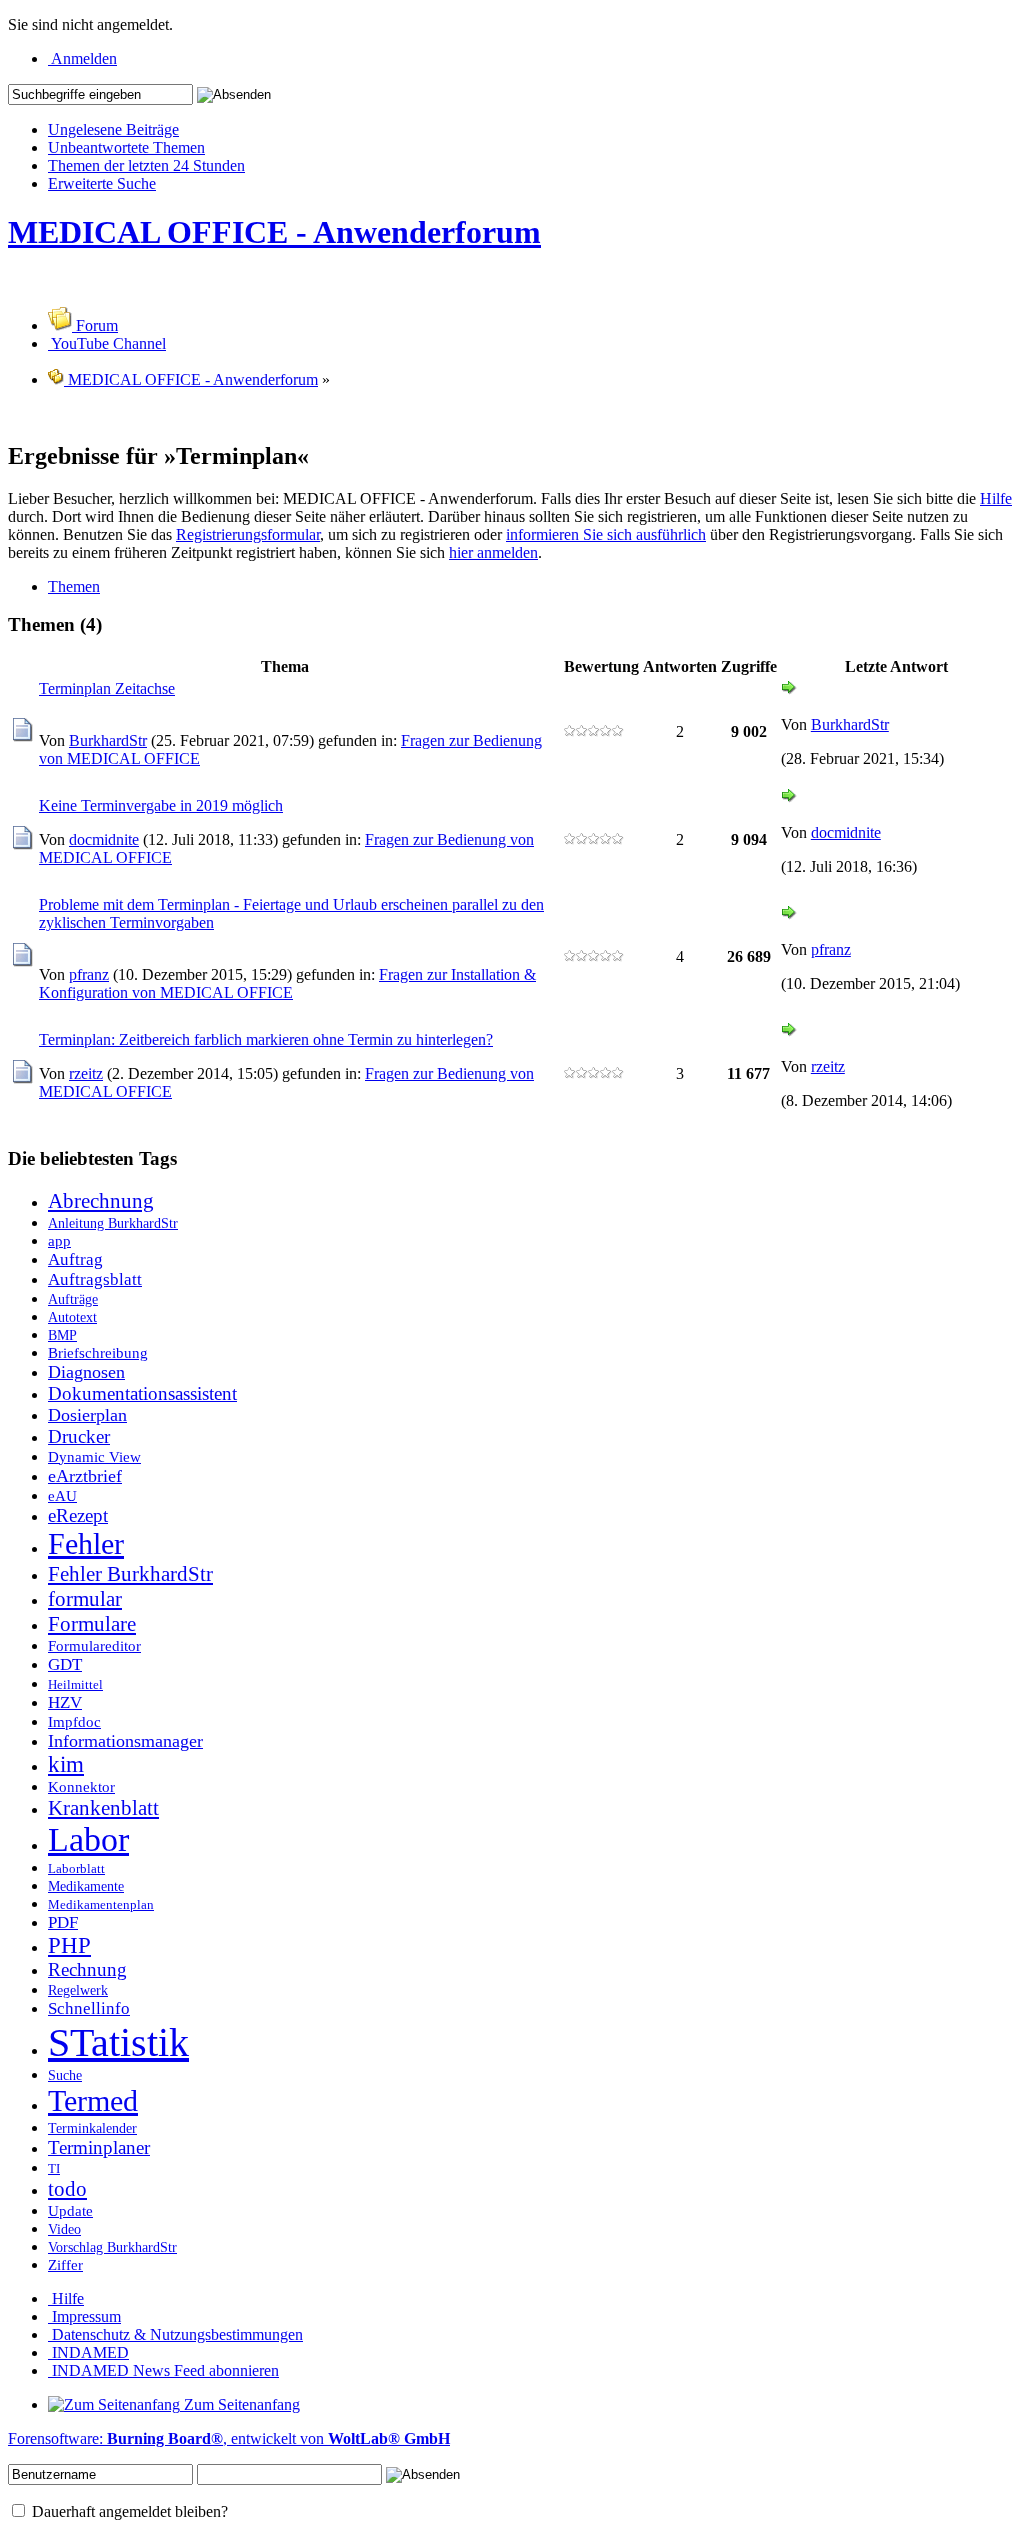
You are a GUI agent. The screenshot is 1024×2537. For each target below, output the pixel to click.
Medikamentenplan (101, 1905)
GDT (65, 1664)
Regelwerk (78, 1990)
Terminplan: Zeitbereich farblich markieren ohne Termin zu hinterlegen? (266, 1039)
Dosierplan (87, 1415)
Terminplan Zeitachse (107, 688)
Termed (93, 2101)
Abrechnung (101, 1201)
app (59, 1240)
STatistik (118, 2042)
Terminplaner (99, 2147)
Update (70, 2210)
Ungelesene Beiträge (113, 129)
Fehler (86, 1544)
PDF (63, 1922)
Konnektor (81, 1786)
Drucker (79, 1436)
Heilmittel (75, 1685)
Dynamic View (94, 1456)
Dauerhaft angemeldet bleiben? (128, 2511)
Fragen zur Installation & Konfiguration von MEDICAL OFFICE (287, 983)
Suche (65, 2075)
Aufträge (73, 1299)
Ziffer (65, 2264)
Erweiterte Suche (102, 183)
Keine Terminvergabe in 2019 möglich (161, 805)
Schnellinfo (89, 2008)
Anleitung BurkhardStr (113, 1223)
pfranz (89, 974)
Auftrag (75, 1259)
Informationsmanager (125, 1741)
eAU (62, 1495)
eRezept (78, 1515)
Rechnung (87, 1969)
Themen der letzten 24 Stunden (146, 165)
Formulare (92, 1624)
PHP (69, 1945)
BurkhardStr (108, 740)
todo (67, 2189)
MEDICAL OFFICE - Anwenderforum (274, 232)
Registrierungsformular (248, 534)
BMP (62, 1335)
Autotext (72, 1317)
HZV (65, 1702)
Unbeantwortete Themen (126, 147)
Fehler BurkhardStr (130, 1574)
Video (64, 2229)
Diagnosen (86, 1372)
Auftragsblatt (95, 1279)
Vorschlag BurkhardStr (112, 2247)
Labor (88, 1839)
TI (54, 2169)
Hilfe (996, 498)
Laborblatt (76, 1869)
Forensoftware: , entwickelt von (229, 2438)
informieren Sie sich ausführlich (606, 534)
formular (85, 1599)
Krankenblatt (103, 1808)
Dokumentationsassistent (142, 1393)
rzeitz (86, 1073)
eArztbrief (85, 1476)
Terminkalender (92, 2128)
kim (66, 1764)
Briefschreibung (98, 1352)
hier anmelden (493, 552)
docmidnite (104, 839)
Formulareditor (94, 1645)
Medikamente (86, 1886)
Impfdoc (74, 1721)
